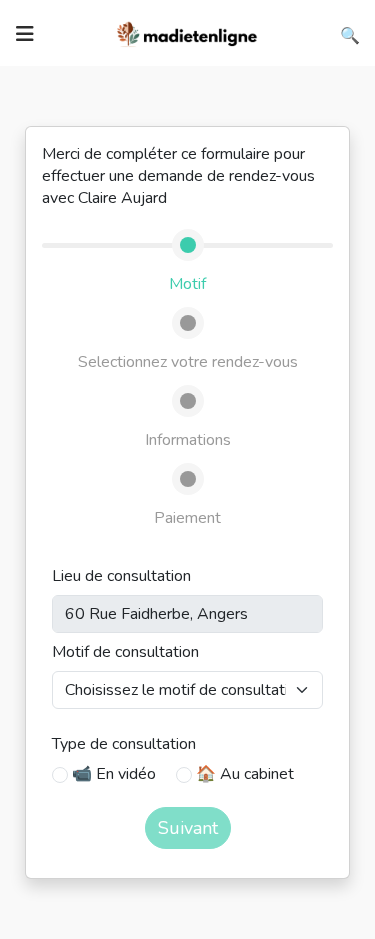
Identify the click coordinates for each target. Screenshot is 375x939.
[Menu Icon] (25, 34)
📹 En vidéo (114, 774)
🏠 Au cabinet (245, 774)
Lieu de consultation (121, 576)
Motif (187, 284)
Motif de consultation (125, 652)
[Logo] (188, 32)
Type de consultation (124, 744)
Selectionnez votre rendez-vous (188, 362)
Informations (188, 440)
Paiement (187, 518)
